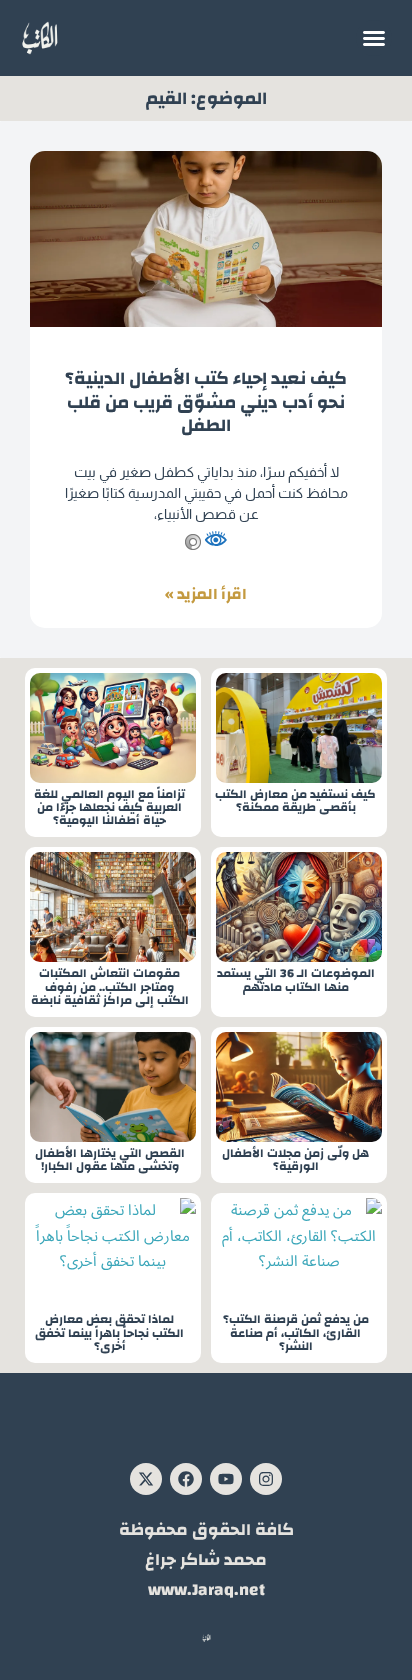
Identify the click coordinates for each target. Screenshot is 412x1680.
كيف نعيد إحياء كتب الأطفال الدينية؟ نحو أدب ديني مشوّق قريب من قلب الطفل (206, 402)
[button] (374, 38)
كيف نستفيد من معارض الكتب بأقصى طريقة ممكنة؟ (295, 801)
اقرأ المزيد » (206, 595)
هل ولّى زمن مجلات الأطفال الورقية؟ (295, 1160)
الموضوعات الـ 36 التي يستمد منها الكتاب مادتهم (296, 980)
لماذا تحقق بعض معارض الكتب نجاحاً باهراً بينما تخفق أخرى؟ (109, 1333)
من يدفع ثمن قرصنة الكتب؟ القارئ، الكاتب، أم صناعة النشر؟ (296, 1333)
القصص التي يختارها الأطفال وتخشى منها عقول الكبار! (110, 1160)
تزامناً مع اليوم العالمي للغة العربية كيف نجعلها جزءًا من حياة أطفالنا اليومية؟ (109, 808)
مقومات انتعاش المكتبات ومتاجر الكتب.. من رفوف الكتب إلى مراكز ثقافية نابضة (110, 987)
